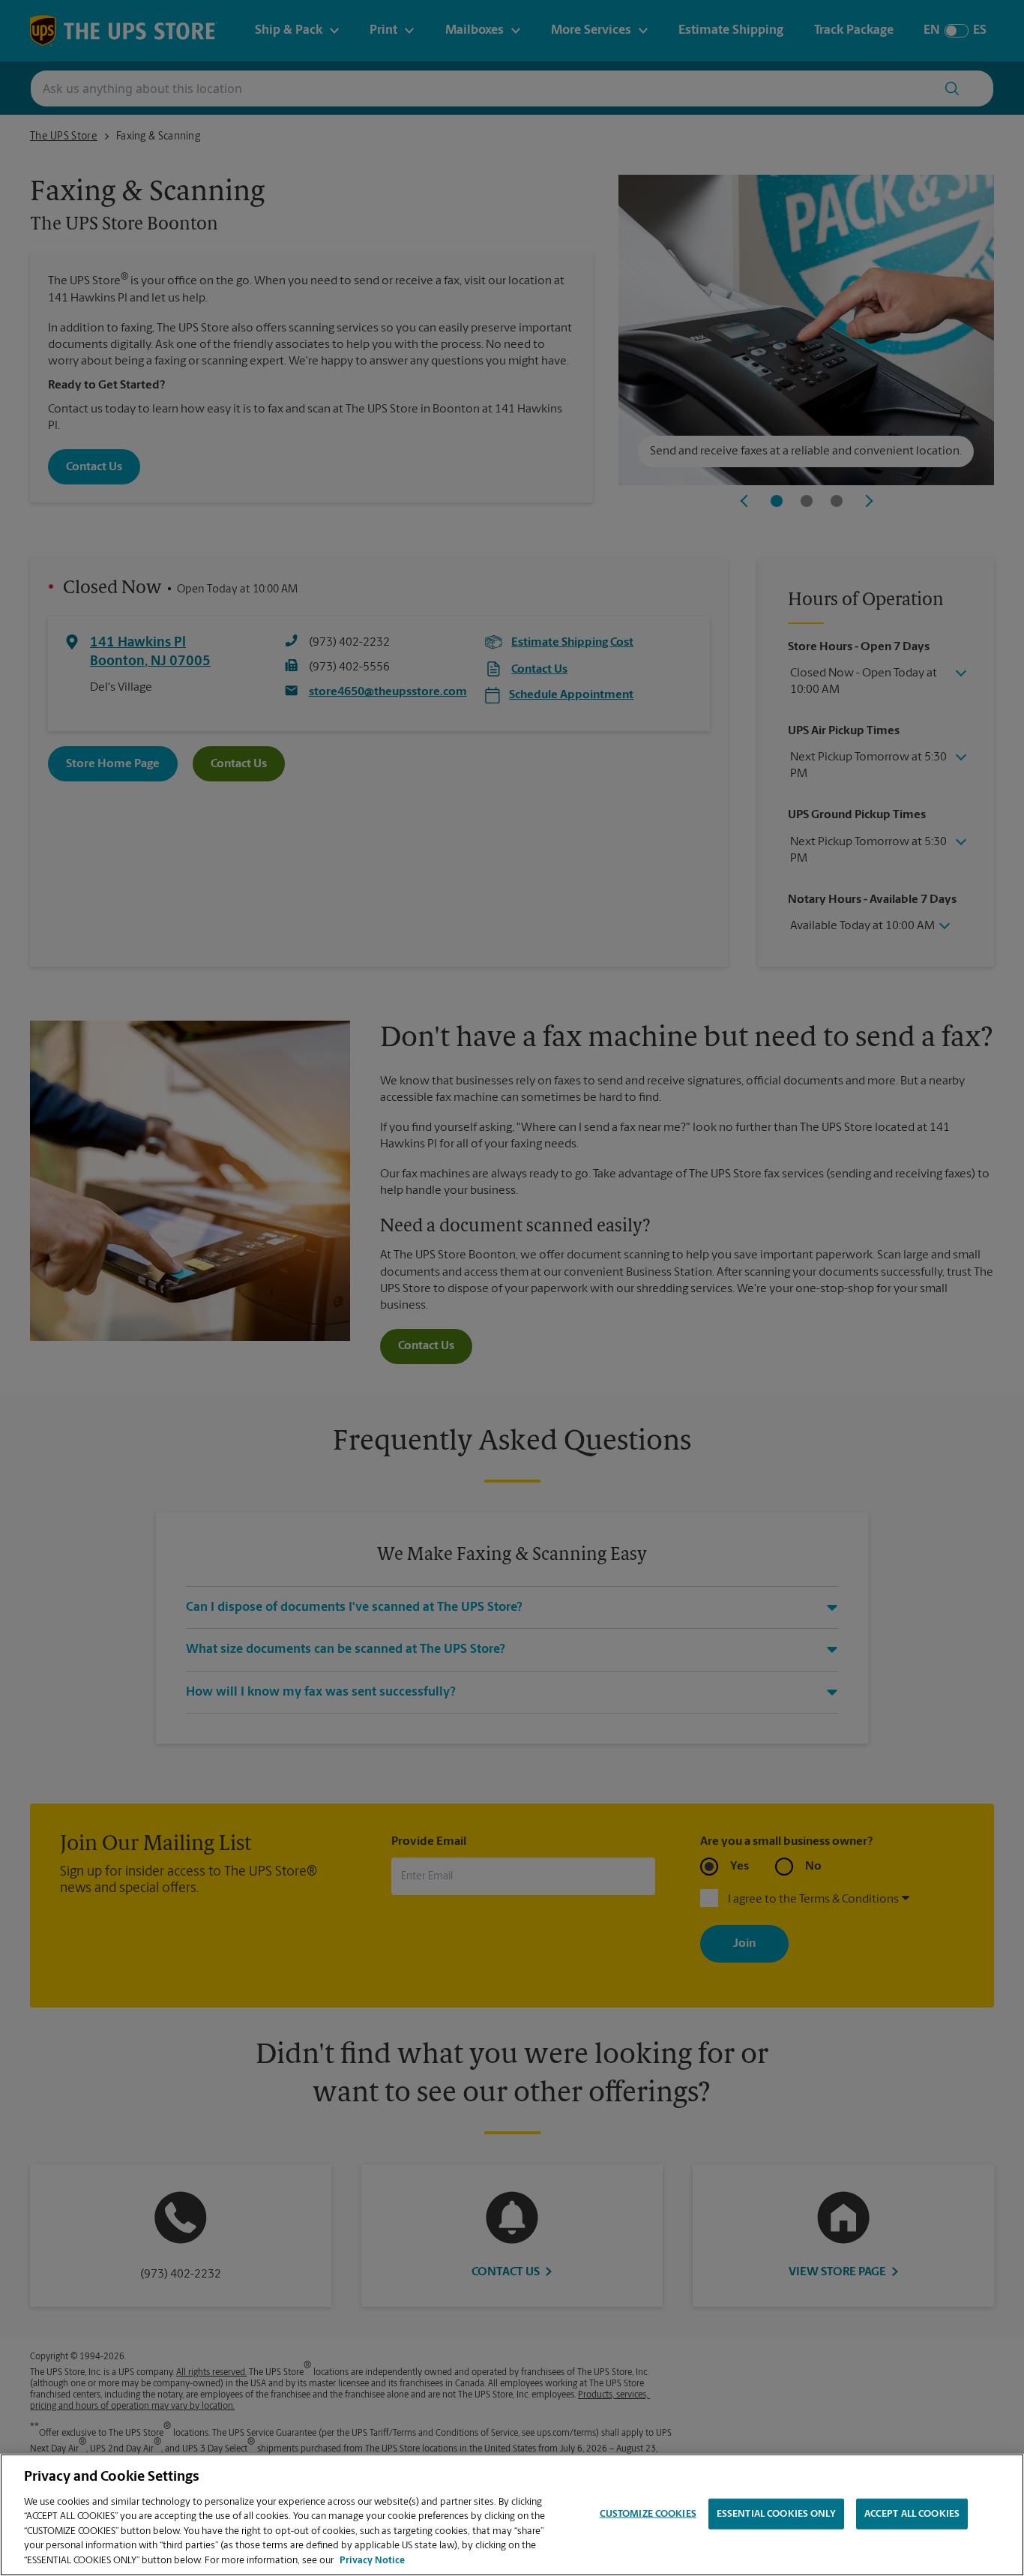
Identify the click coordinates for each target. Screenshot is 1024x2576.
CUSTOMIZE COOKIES (648, 2513)
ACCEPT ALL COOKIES (912, 2513)
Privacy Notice (372, 2561)
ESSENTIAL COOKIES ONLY (776, 2513)
